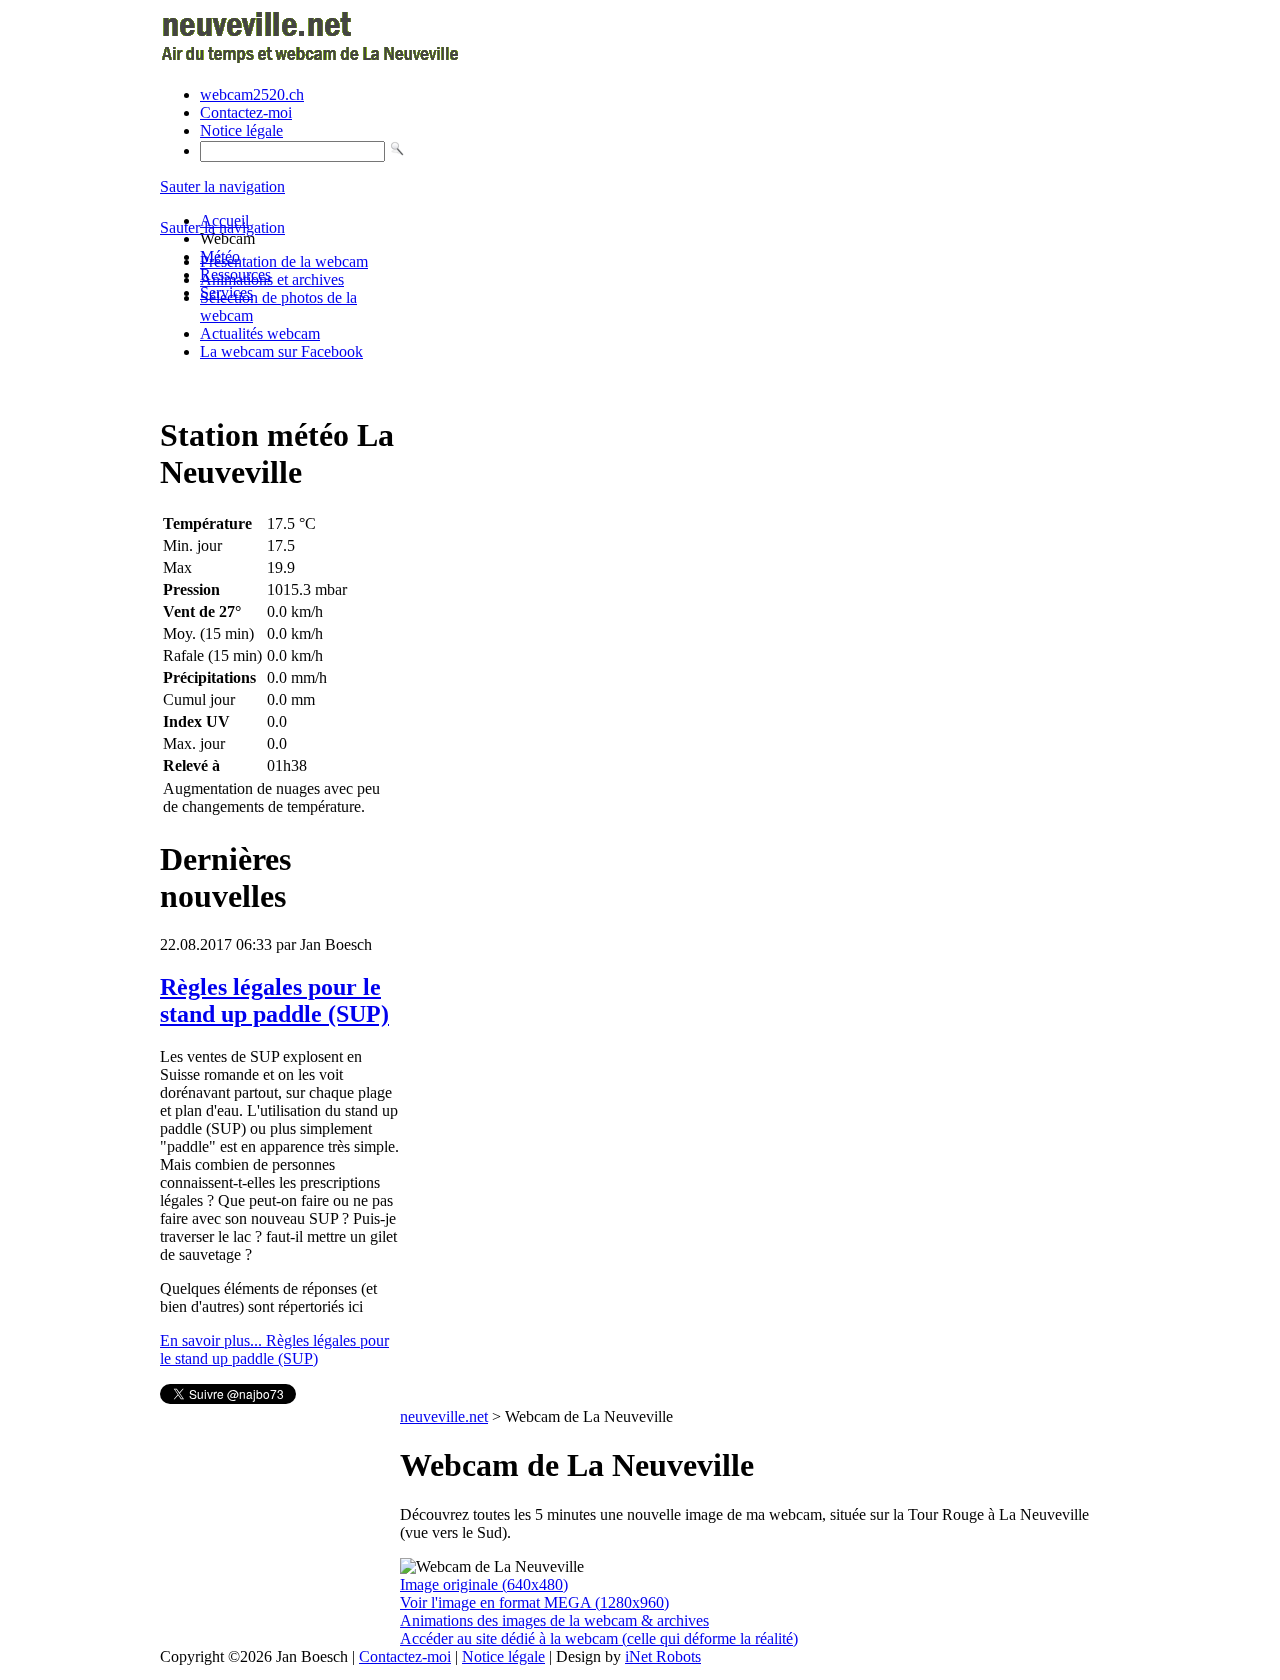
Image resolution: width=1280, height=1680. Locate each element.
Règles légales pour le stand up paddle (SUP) (274, 1000)
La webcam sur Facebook (281, 351)
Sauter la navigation (222, 186)
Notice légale (241, 130)
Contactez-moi (246, 112)
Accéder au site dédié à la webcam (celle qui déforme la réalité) (599, 1638)
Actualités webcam (260, 333)
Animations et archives (272, 279)
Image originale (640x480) (484, 1584)
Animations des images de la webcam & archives (554, 1620)
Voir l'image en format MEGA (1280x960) (534, 1602)
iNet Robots (663, 1656)
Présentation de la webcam (284, 261)
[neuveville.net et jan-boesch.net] (313, 60)
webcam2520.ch (252, 94)
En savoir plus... (274, 1349)
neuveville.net (444, 1416)
